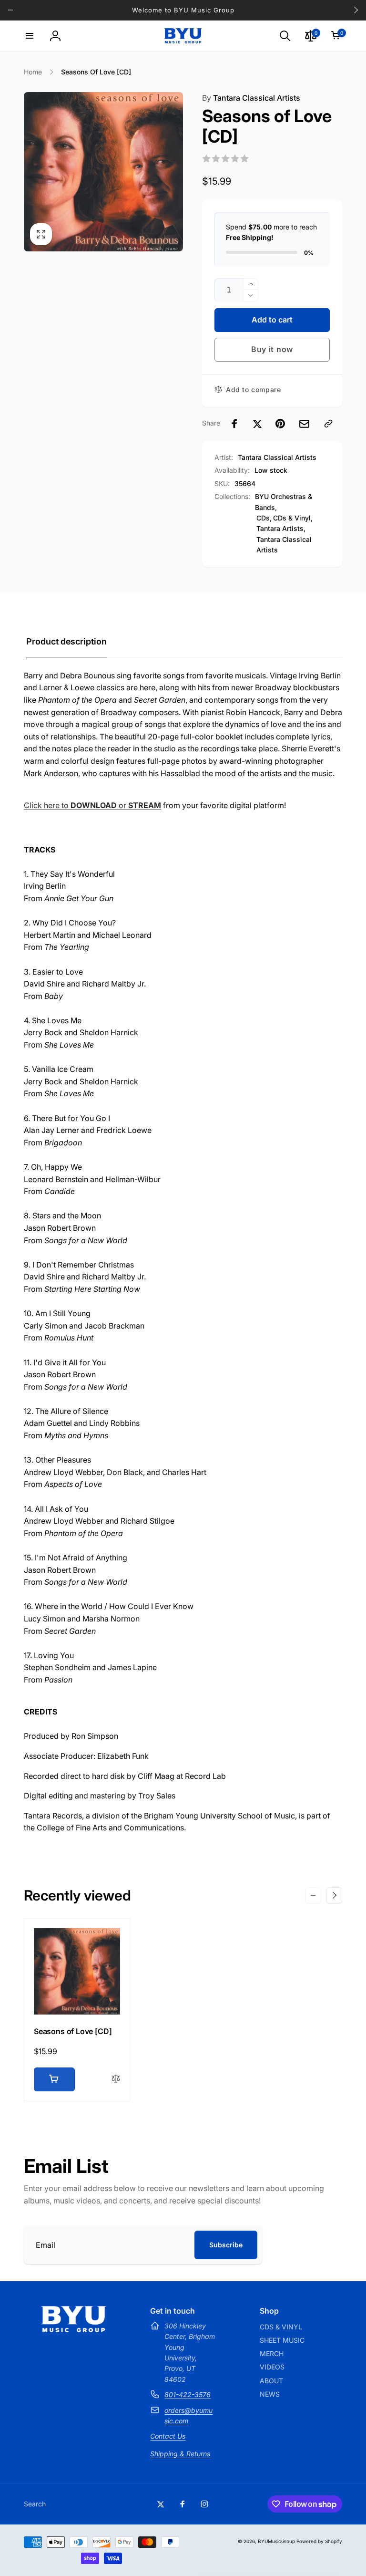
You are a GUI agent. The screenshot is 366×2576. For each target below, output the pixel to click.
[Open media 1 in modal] (103, 172)
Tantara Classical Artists (251, 98)
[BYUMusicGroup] (74, 2329)
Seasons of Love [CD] (73, 2031)
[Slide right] (356, 10)
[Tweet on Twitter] (257, 424)
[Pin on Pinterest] (280, 424)
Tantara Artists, (281, 528)
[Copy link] (328, 424)
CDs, (264, 518)
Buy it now (272, 349)
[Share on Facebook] (234, 424)
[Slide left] (10, 10)
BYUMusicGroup (276, 2541)
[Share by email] (304, 424)
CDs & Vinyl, (293, 518)
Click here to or (92, 805)
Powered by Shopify (319, 2541)
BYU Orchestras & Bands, (284, 502)
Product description (66, 641)
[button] (30, 36)
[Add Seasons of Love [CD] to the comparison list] (116, 2079)
